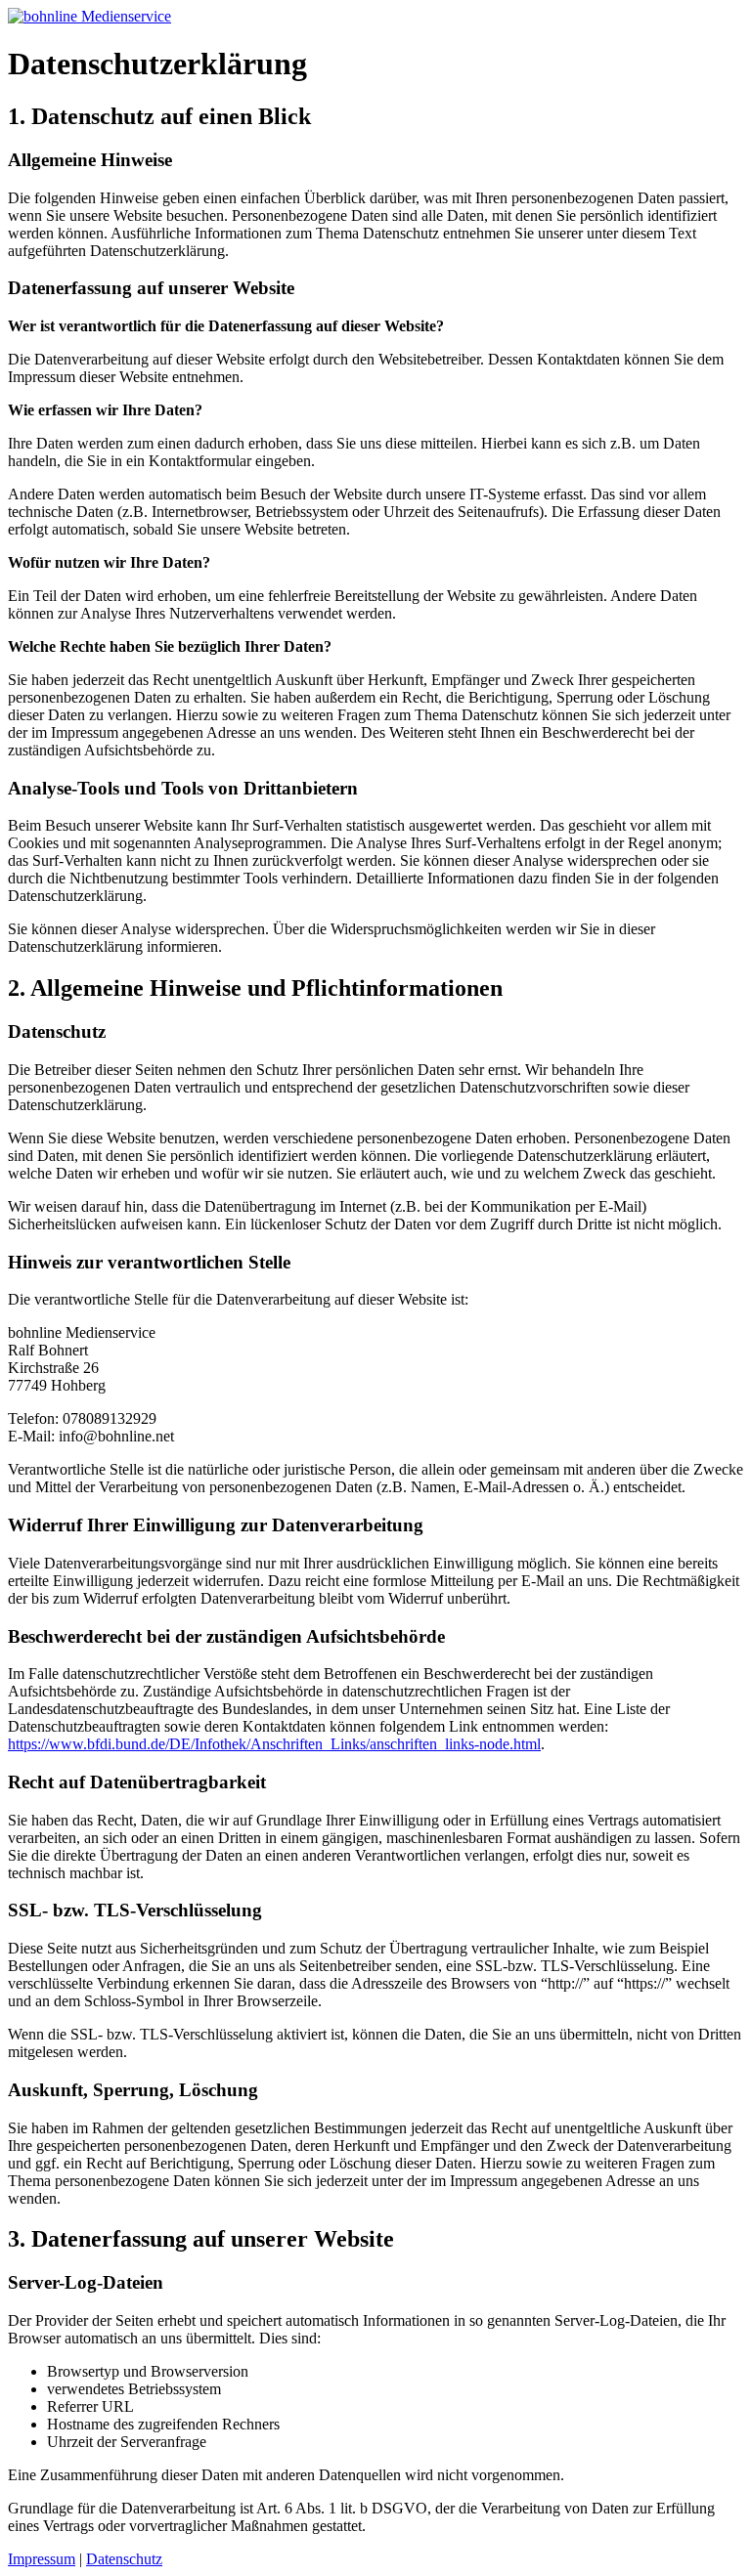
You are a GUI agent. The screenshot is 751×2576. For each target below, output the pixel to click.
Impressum (42, 2559)
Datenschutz (124, 2559)
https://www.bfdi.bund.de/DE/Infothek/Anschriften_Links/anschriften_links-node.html (274, 1744)
